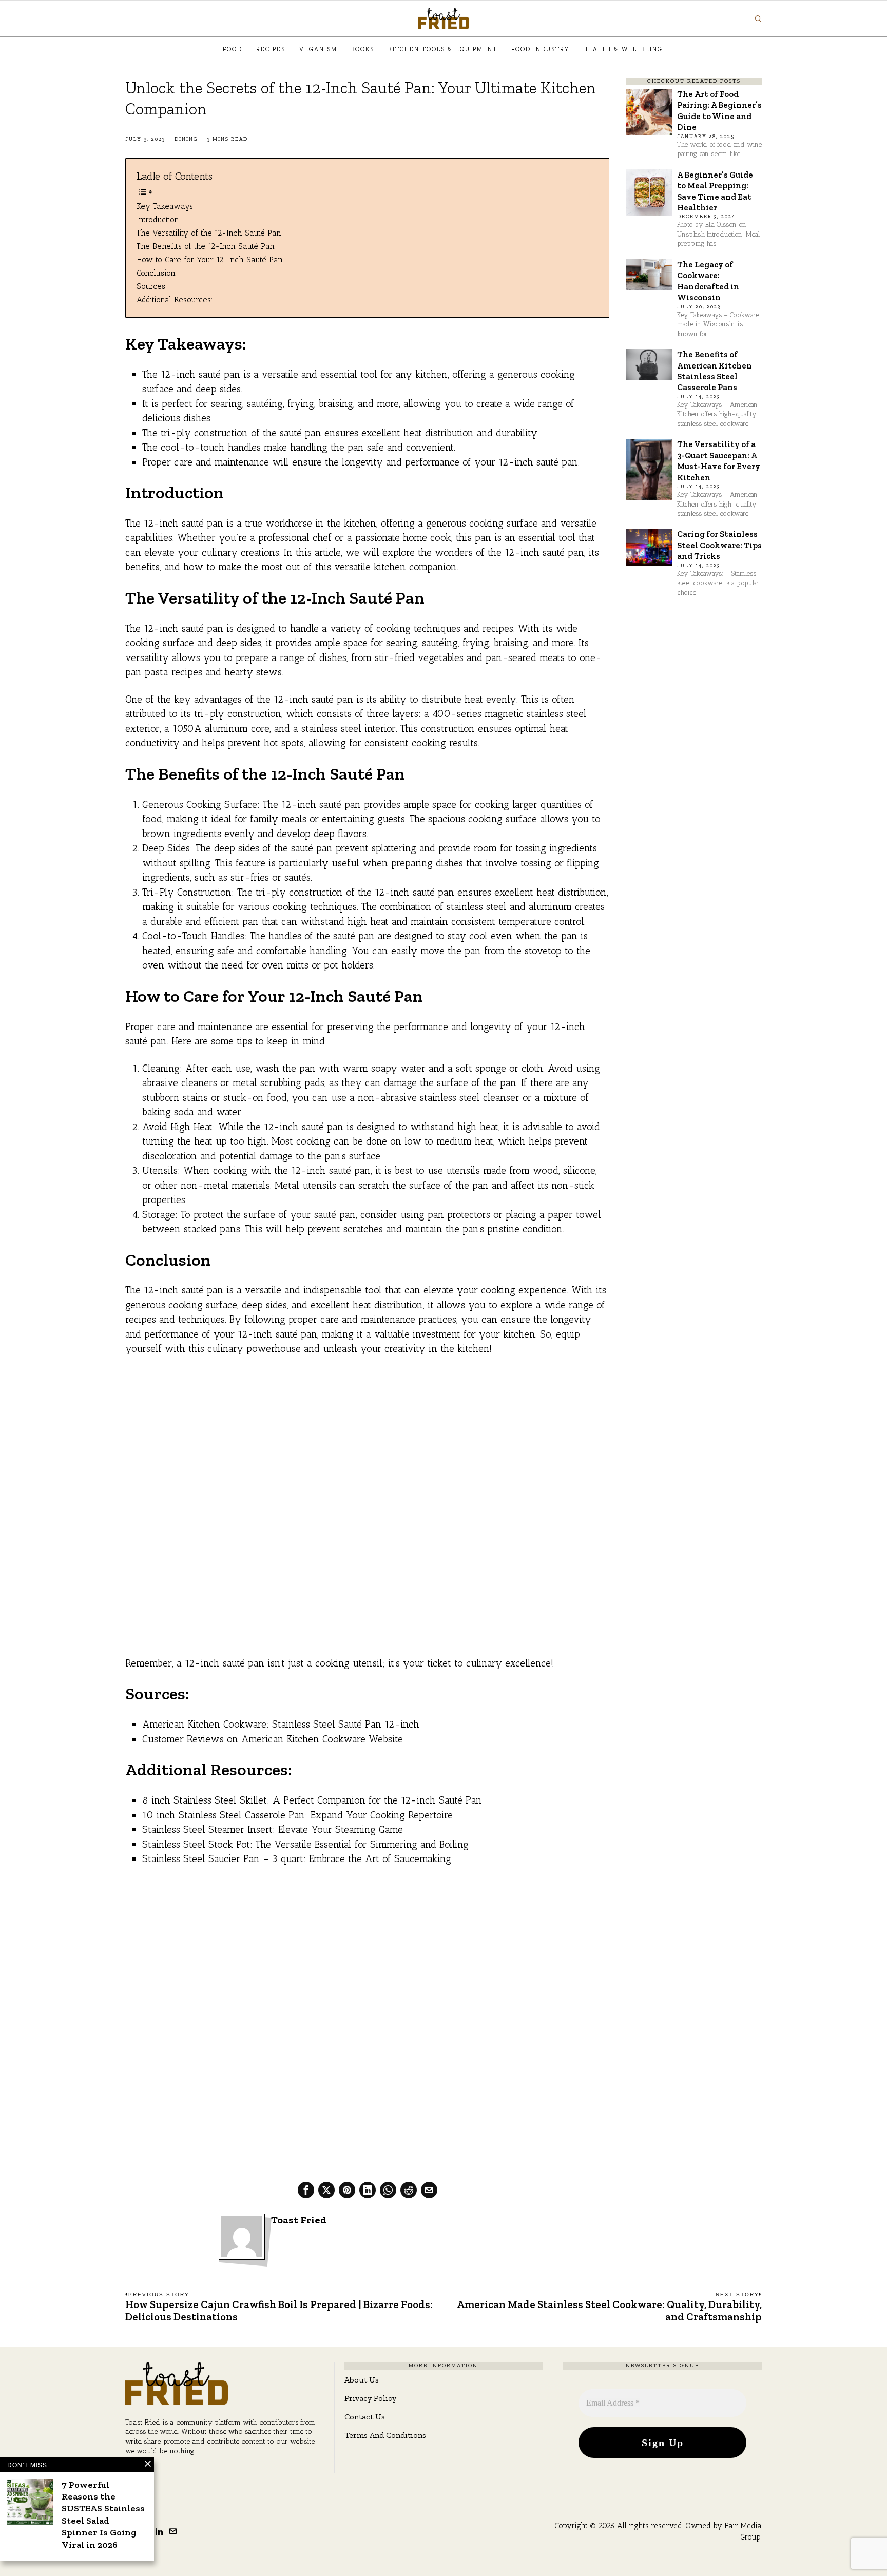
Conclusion (156, 273)
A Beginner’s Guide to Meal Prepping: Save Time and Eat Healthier (715, 191)
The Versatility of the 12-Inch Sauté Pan (209, 233)
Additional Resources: (175, 299)
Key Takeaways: (166, 206)
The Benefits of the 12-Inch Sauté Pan (206, 246)
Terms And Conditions (385, 2435)
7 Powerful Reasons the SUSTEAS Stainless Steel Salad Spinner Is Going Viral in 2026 (103, 2515)
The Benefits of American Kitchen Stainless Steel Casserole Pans (715, 371)
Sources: (152, 286)
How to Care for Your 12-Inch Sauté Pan (210, 259)
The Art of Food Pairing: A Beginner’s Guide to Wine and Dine (719, 110)
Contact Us (365, 2417)
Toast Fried (299, 2220)
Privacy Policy (370, 2398)
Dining (186, 139)
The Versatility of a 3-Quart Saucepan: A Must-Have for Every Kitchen (719, 460)
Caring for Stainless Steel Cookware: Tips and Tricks (719, 545)
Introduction (158, 219)
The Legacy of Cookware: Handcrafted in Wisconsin (708, 281)
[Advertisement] (367, 1441)
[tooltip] (306, 2190)
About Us (362, 2380)
